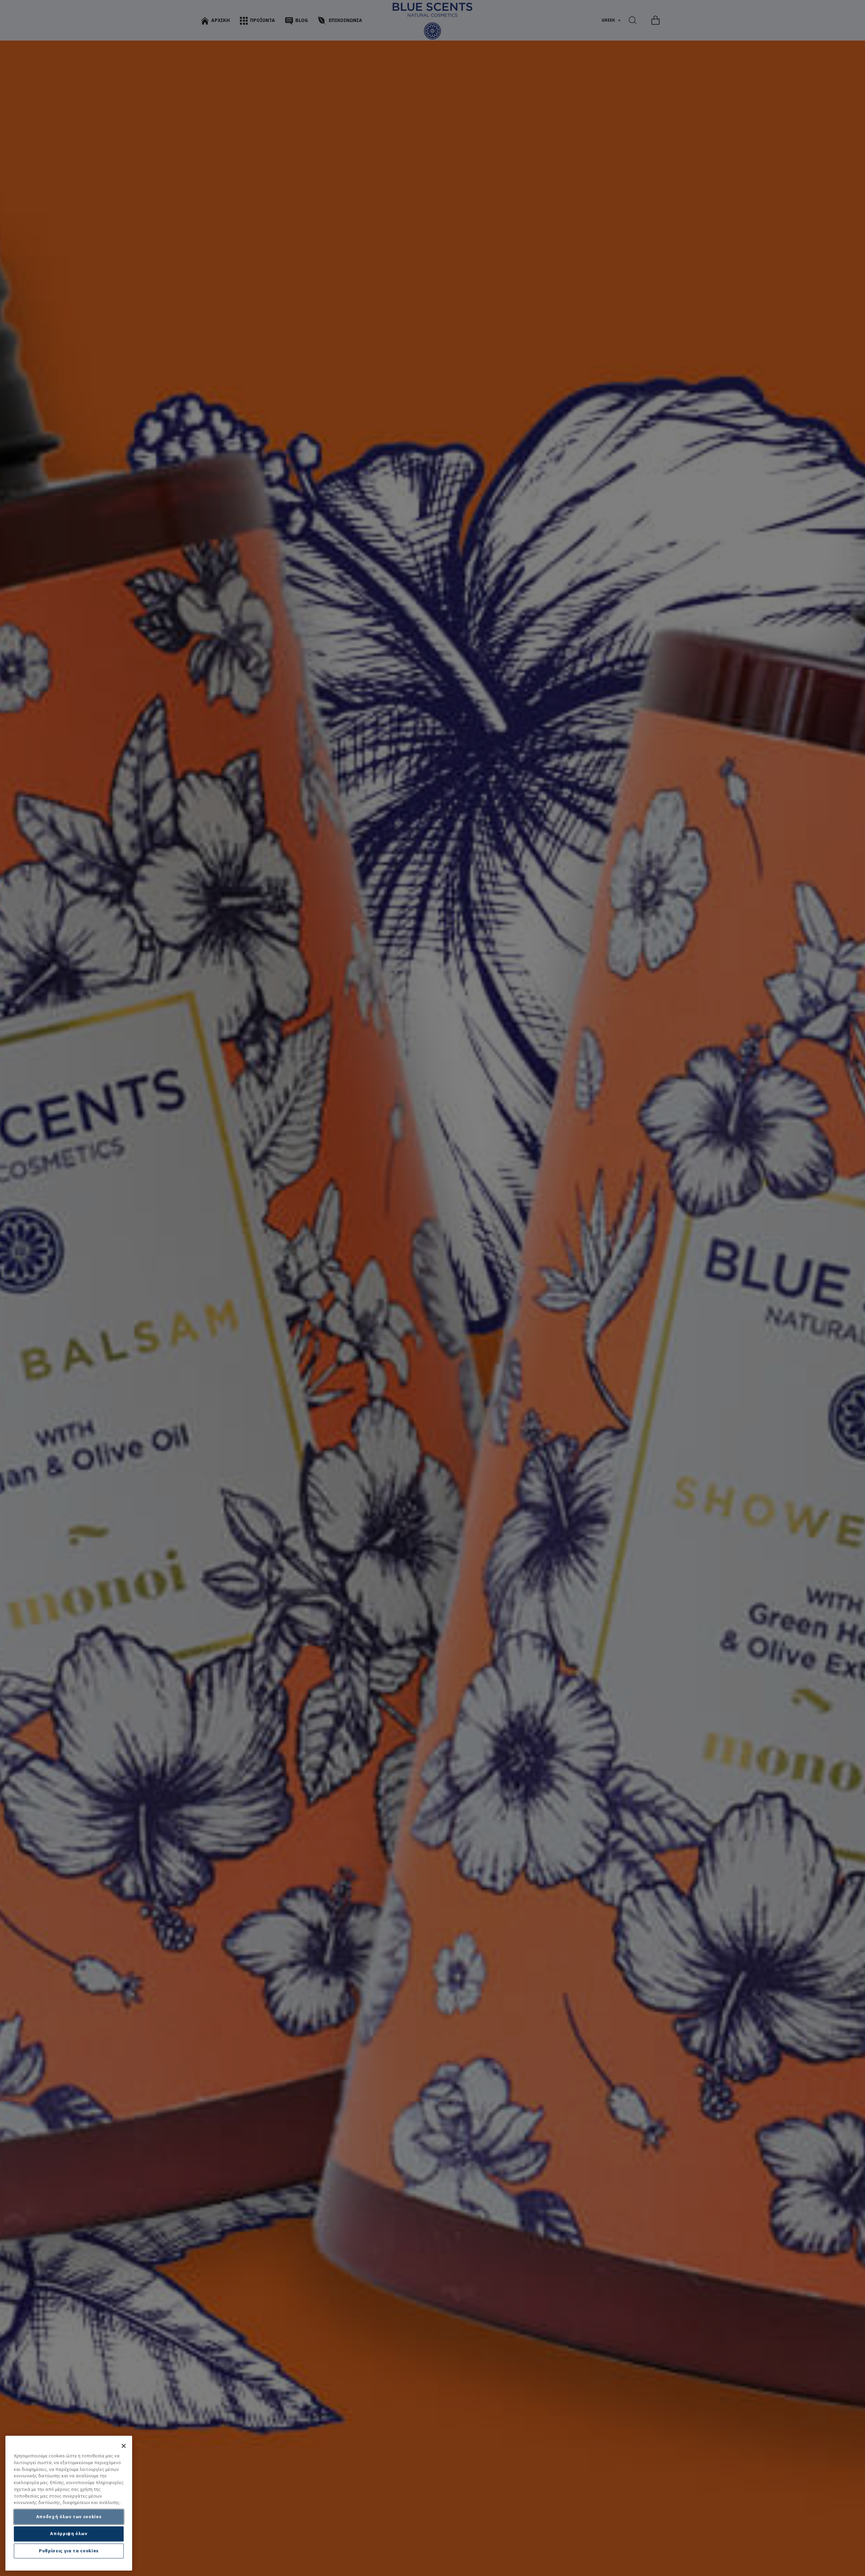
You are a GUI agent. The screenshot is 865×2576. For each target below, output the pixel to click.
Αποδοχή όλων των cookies (69, 2517)
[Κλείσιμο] (124, 2446)
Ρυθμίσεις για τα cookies (69, 2551)
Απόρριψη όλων (69, 2534)
